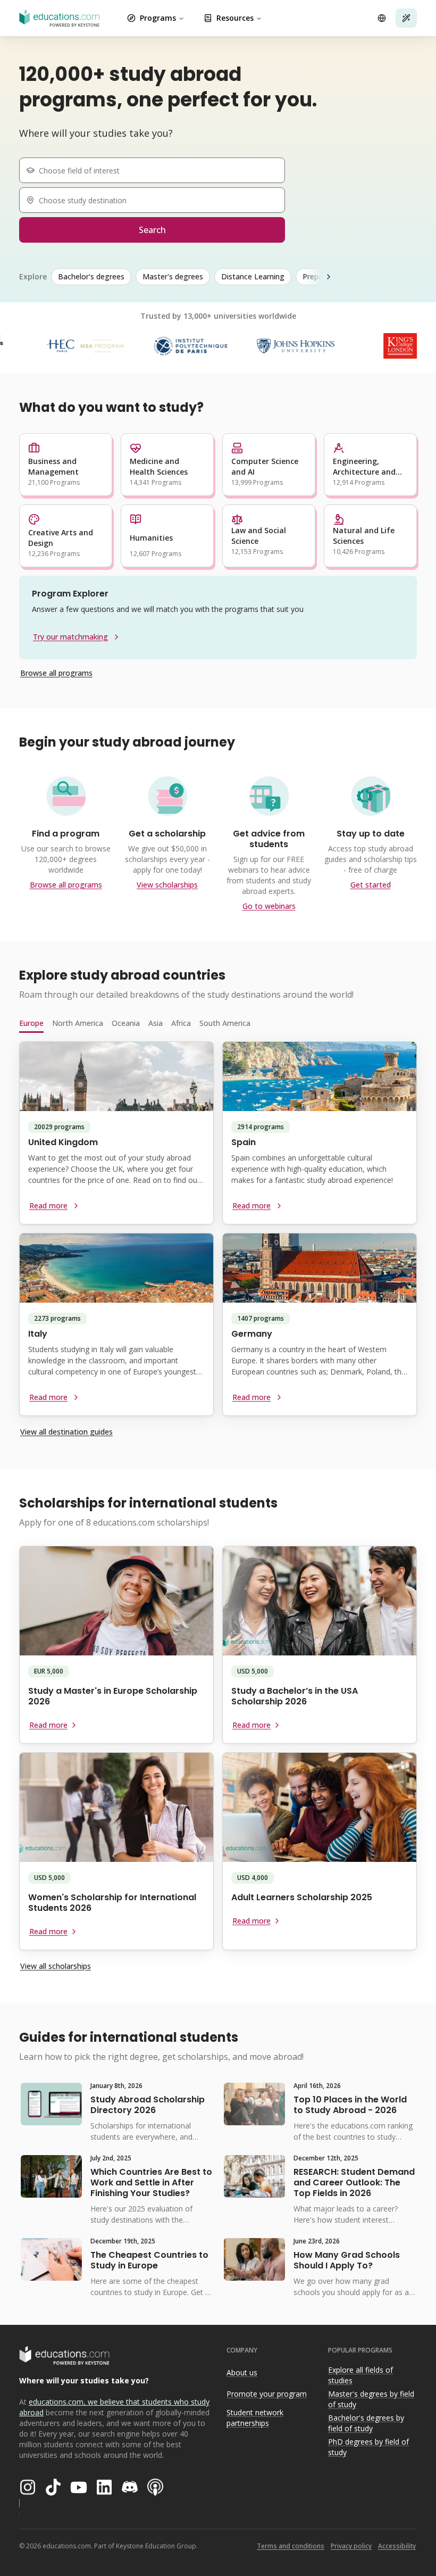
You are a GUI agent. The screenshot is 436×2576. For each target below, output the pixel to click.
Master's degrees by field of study (371, 2399)
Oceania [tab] (126, 1023)
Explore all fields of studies (360, 2375)
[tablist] (218, 1023)
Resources (235, 18)
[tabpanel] (218, 1233)
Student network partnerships (255, 2418)
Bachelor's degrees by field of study (366, 2423)
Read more (48, 1206)
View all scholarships (56, 1966)
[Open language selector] (382, 18)
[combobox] (156, 170)
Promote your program (267, 2394)
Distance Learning (253, 276)
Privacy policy (351, 2546)
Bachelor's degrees (91, 276)
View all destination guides (66, 1432)
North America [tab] (78, 1023)
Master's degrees (173, 276)
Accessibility (397, 2546)
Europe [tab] (31, 1023)
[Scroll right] (329, 277)
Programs (158, 18)
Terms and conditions (291, 2546)
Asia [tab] (156, 1023)
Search (152, 230)
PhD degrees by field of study (368, 2447)
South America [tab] (225, 1023)
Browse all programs (56, 673)
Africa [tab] (181, 1023)
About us (242, 2372)
